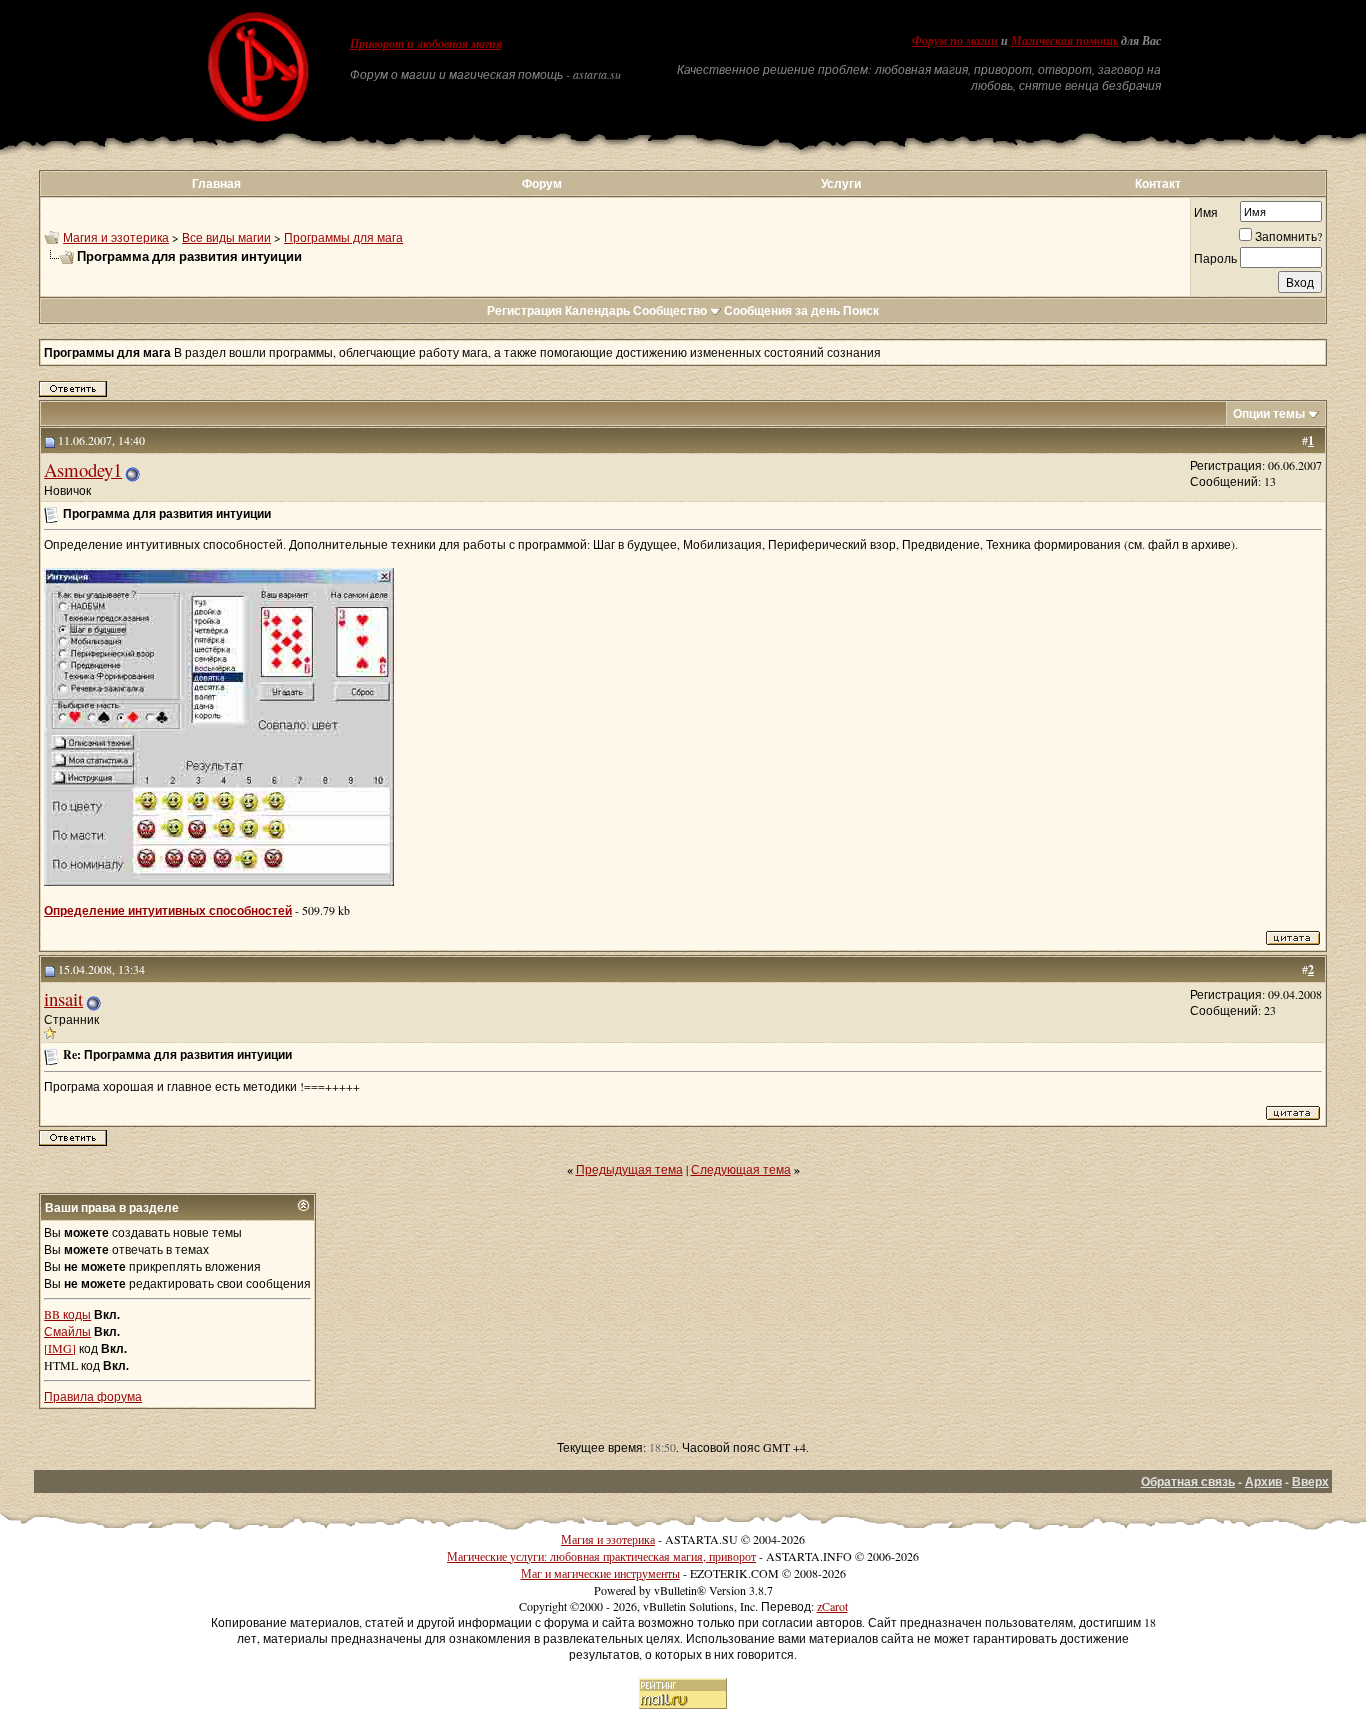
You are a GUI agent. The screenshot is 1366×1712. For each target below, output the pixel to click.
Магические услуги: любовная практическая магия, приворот (601, 1556)
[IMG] (60, 1348)
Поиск (861, 310)
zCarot (832, 1606)
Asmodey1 (83, 469)
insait (63, 998)
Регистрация (524, 310)
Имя (1206, 212)
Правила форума (93, 1396)
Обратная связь (1188, 1481)
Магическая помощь (1064, 41)
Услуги (841, 183)
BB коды (67, 1314)
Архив (1263, 1481)
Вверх (1310, 1481)
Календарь (597, 310)
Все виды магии (226, 237)
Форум (542, 183)
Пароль (1215, 258)
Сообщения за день (782, 310)
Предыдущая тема (629, 1169)
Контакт (1158, 183)
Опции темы (1269, 413)
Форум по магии (955, 41)
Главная (216, 183)
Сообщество (670, 310)
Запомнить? (1288, 236)
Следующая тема (741, 1169)
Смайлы (67, 1331)
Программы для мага (343, 237)
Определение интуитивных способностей (168, 910)
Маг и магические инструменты (600, 1573)
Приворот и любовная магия (426, 44)
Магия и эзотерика (116, 237)
